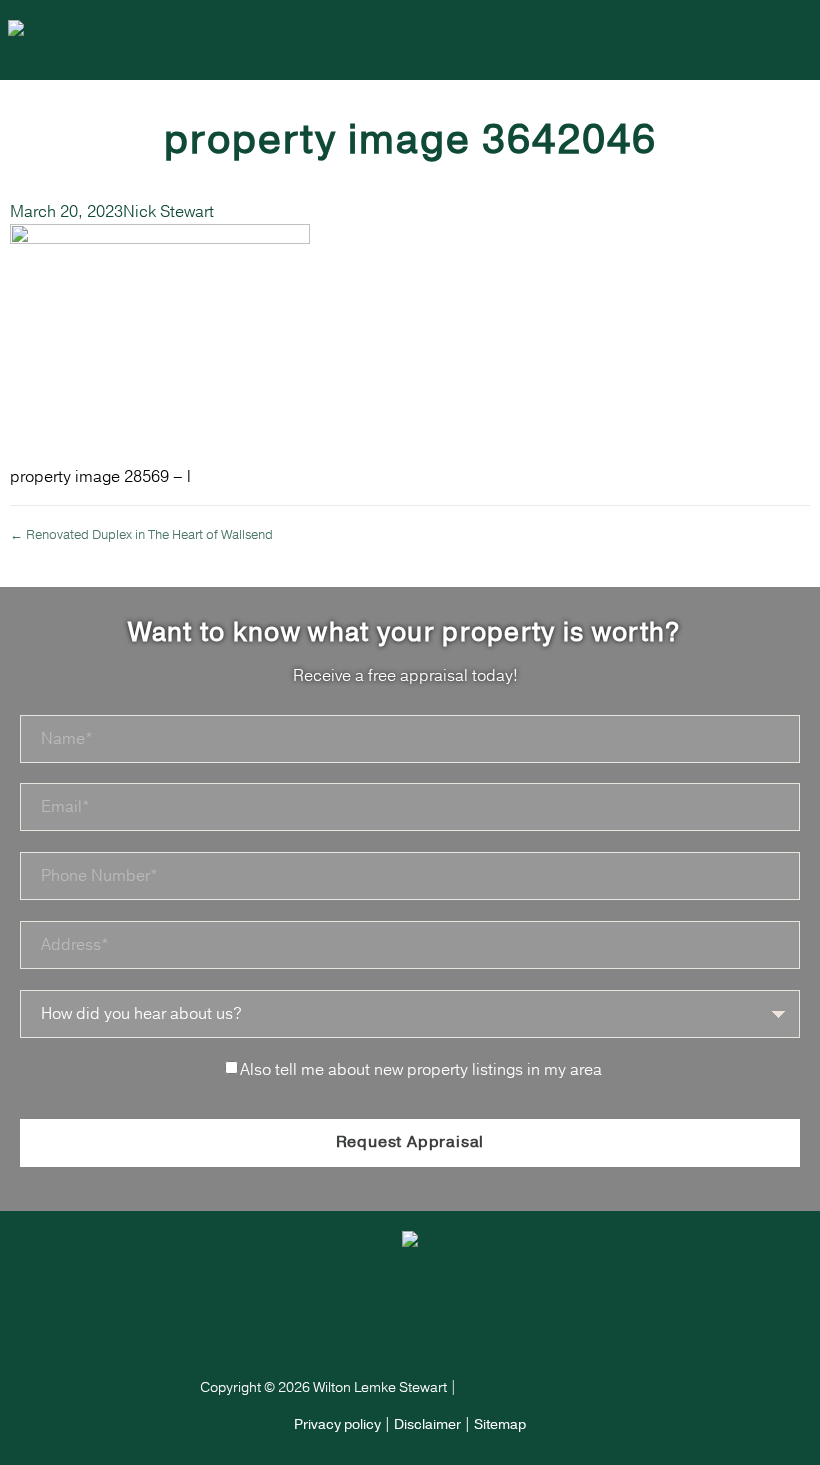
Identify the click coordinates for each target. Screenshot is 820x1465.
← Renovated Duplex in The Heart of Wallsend (141, 535)
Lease (646, 40)
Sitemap (500, 1424)
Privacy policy (337, 1424)
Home (479, 40)
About (713, 40)
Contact (788, 40)
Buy (537, 40)
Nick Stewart (168, 212)
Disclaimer (427, 1424)
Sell (587, 40)
